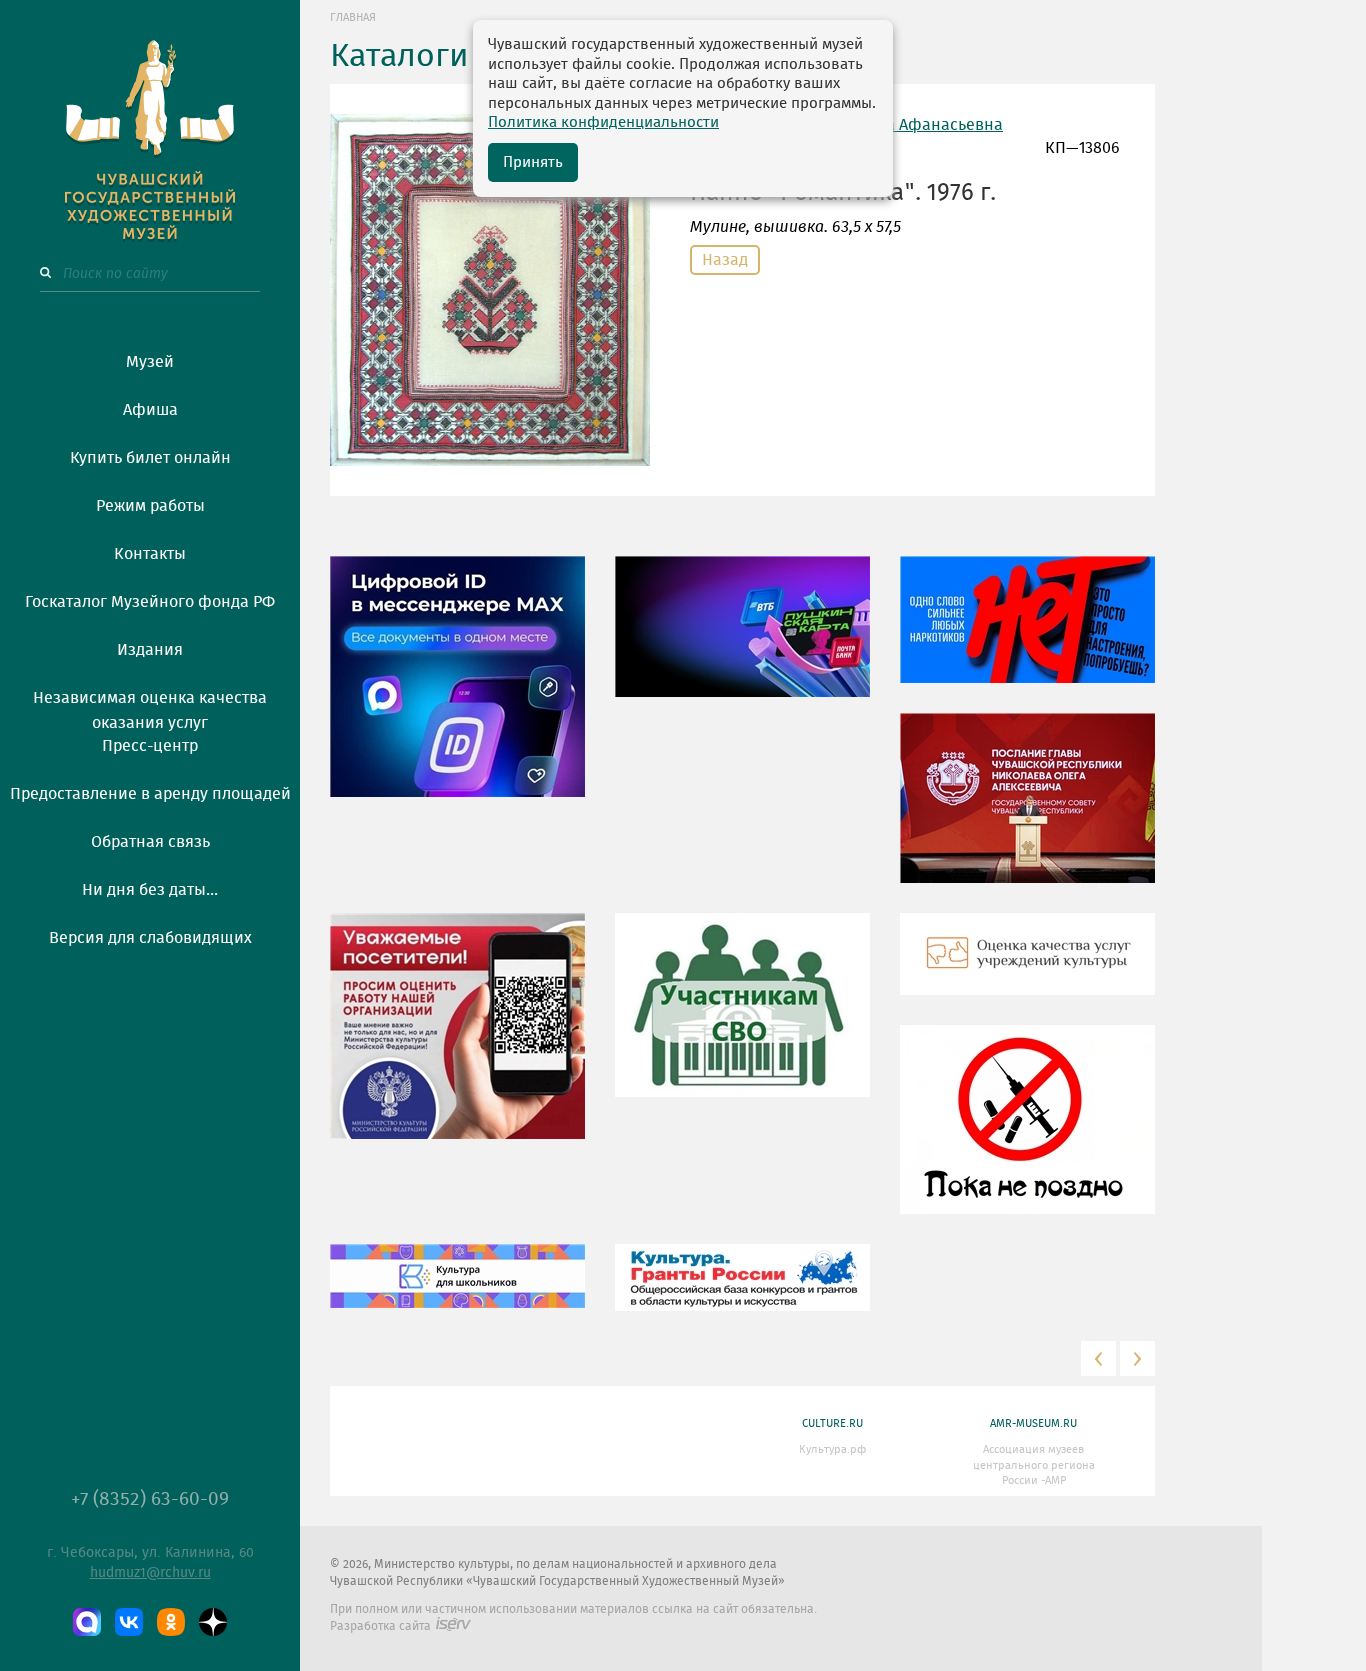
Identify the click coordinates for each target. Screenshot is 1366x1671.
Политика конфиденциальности (603, 122)
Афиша (150, 410)
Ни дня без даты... (150, 890)
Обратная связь (150, 842)
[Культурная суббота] (457, 1291)
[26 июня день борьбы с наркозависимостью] (1027, 1134)
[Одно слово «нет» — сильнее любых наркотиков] (1027, 634)
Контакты (150, 554)
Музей (150, 362)
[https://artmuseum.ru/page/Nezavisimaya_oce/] (1027, 969)
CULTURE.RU (832, 1423)
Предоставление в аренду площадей (150, 794)
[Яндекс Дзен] (213, 1622)
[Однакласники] (171, 1622)
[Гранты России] (742, 1292)
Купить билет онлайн (150, 458)
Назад (725, 260)
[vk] (129, 1622)
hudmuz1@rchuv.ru (150, 1573)
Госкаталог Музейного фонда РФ (150, 602)
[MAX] (87, 1622)
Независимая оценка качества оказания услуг (150, 707)
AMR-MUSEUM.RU (1033, 1423)
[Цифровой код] (457, 691)
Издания (150, 650)
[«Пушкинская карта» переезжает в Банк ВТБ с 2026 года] (742, 641)
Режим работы (150, 506)
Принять (533, 162)
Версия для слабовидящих (150, 938)
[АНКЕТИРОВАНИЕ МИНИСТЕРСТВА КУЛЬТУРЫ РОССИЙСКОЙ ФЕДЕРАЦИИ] (457, 1041)
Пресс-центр (150, 746)
